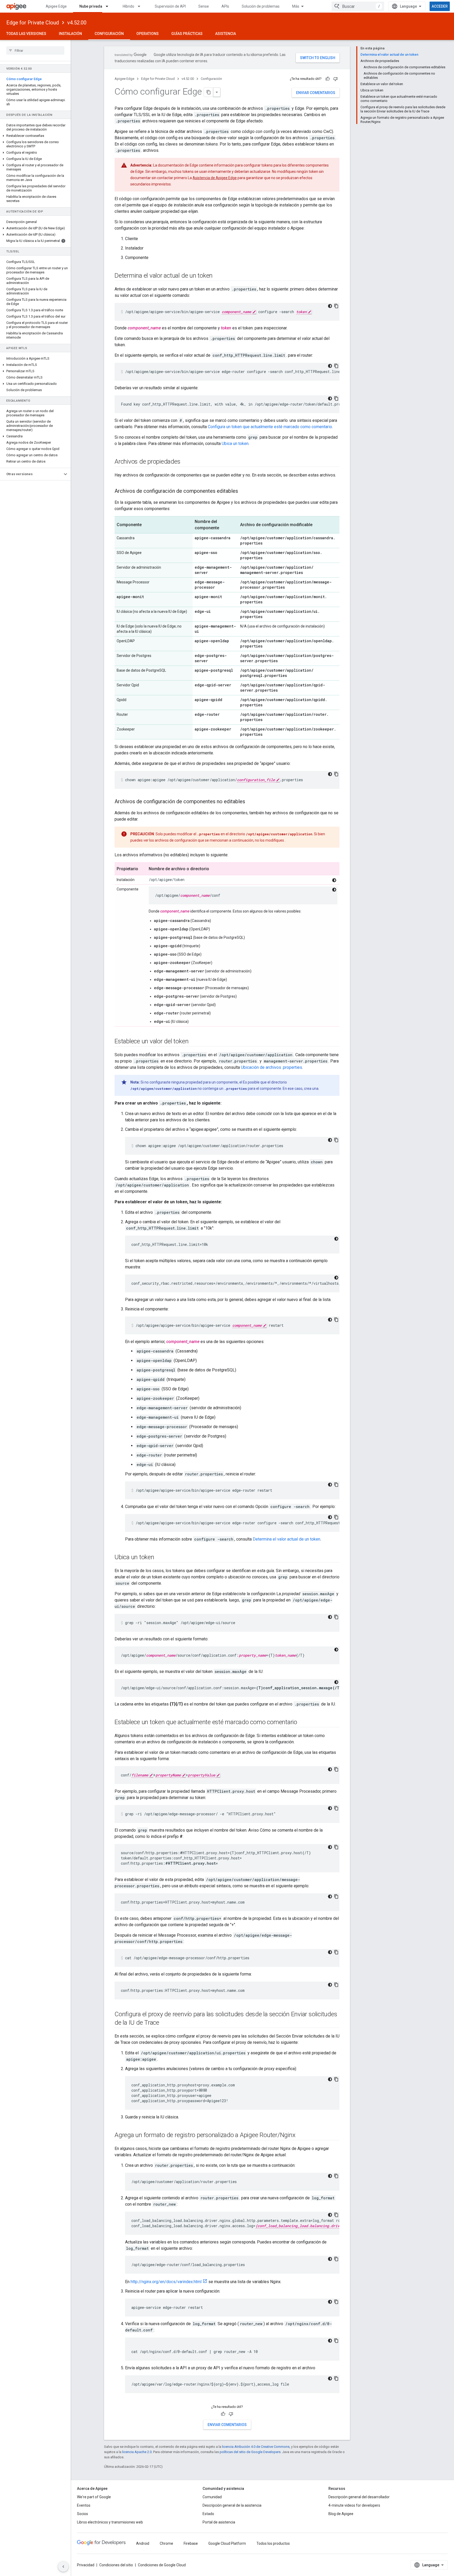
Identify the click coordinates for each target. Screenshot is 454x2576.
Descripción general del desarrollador (359, 2497)
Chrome (166, 2543)
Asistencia (226, 34)
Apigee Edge (56, 6)
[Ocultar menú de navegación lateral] (63, 2567)
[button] (35, 136)
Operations (148, 34)
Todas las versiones (26, 34)
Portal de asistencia (219, 2522)
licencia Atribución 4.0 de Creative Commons (256, 2447)
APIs (225, 6)
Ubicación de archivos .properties (272, 1067)
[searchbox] (35, 50)
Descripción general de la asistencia (232, 2505)
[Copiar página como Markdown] (209, 92)
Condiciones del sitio (116, 2565)
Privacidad (86, 2565)
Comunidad (212, 2497)
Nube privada (91, 6)
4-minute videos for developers (354, 2505)
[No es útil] (336, 79)
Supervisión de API (170, 6)
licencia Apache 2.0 (137, 2452)
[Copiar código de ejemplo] (336, 306)
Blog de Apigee (341, 2514)
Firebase (191, 2543)
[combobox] (358, 6)
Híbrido (128, 6)
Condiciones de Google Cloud (162, 2565)
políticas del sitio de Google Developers (250, 2452)
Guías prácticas (187, 34)
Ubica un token (235, 444)
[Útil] (328, 79)
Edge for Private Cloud (33, 23)
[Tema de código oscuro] (330, 306)
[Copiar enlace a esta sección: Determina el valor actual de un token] (218, 276)
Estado (208, 2514)
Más (296, 6)
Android (143, 2543)
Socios (82, 2514)
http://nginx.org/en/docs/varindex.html (166, 2282)
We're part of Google (94, 2497)
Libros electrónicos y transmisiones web (110, 2522)
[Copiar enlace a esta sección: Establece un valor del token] (194, 1042)
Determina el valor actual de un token (287, 1539)
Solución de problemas (261, 6)
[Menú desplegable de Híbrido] (141, 6)
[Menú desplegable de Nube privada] (109, 6)
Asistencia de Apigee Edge (215, 178)
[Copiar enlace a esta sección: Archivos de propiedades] (185, 462)
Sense (204, 6)
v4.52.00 (77, 23)
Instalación (70, 34)
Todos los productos (273, 2543)
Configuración (109, 34)
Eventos (84, 2505)
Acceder (440, 6)
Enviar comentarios (316, 93)
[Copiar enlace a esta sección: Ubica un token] (159, 1558)
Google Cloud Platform (227, 2543)
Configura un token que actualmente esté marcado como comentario (270, 427)
